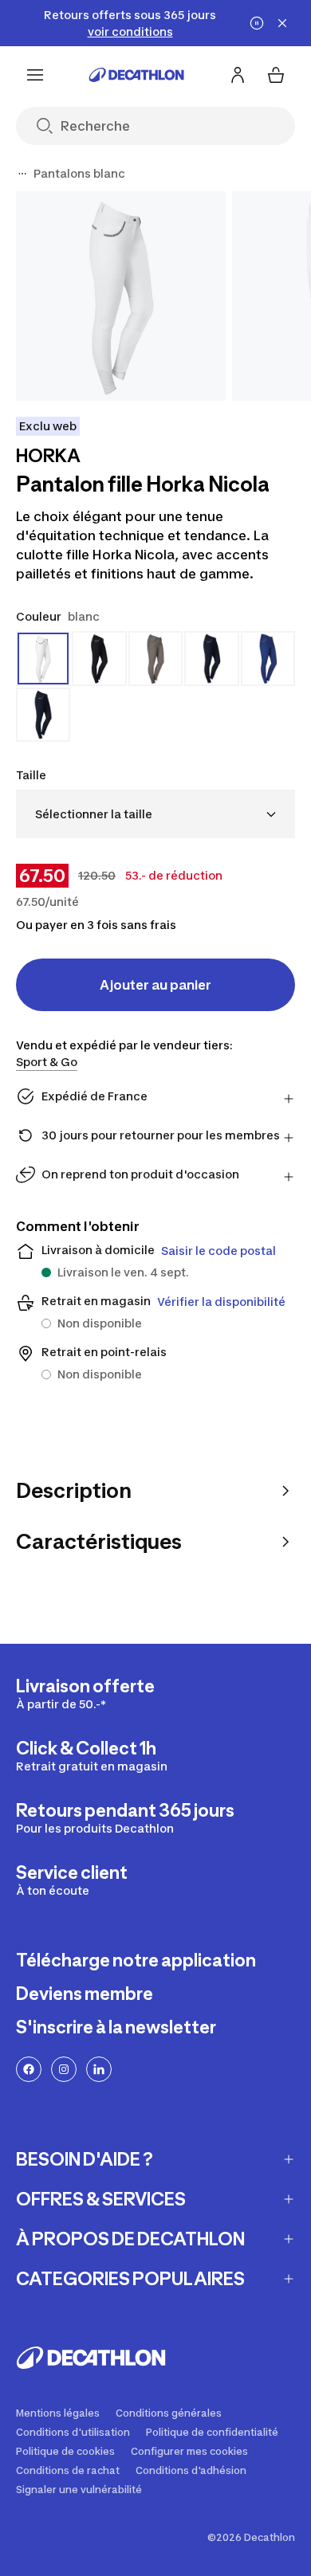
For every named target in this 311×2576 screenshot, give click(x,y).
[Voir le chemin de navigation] (22, 174)
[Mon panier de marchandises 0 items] (276, 75)
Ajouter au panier (155, 985)
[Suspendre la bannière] (257, 23)
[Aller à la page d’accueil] (136, 75)
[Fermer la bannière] (282, 23)
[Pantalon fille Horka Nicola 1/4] (121, 296)
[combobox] (155, 814)
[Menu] (35, 75)
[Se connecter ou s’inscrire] (238, 75)
